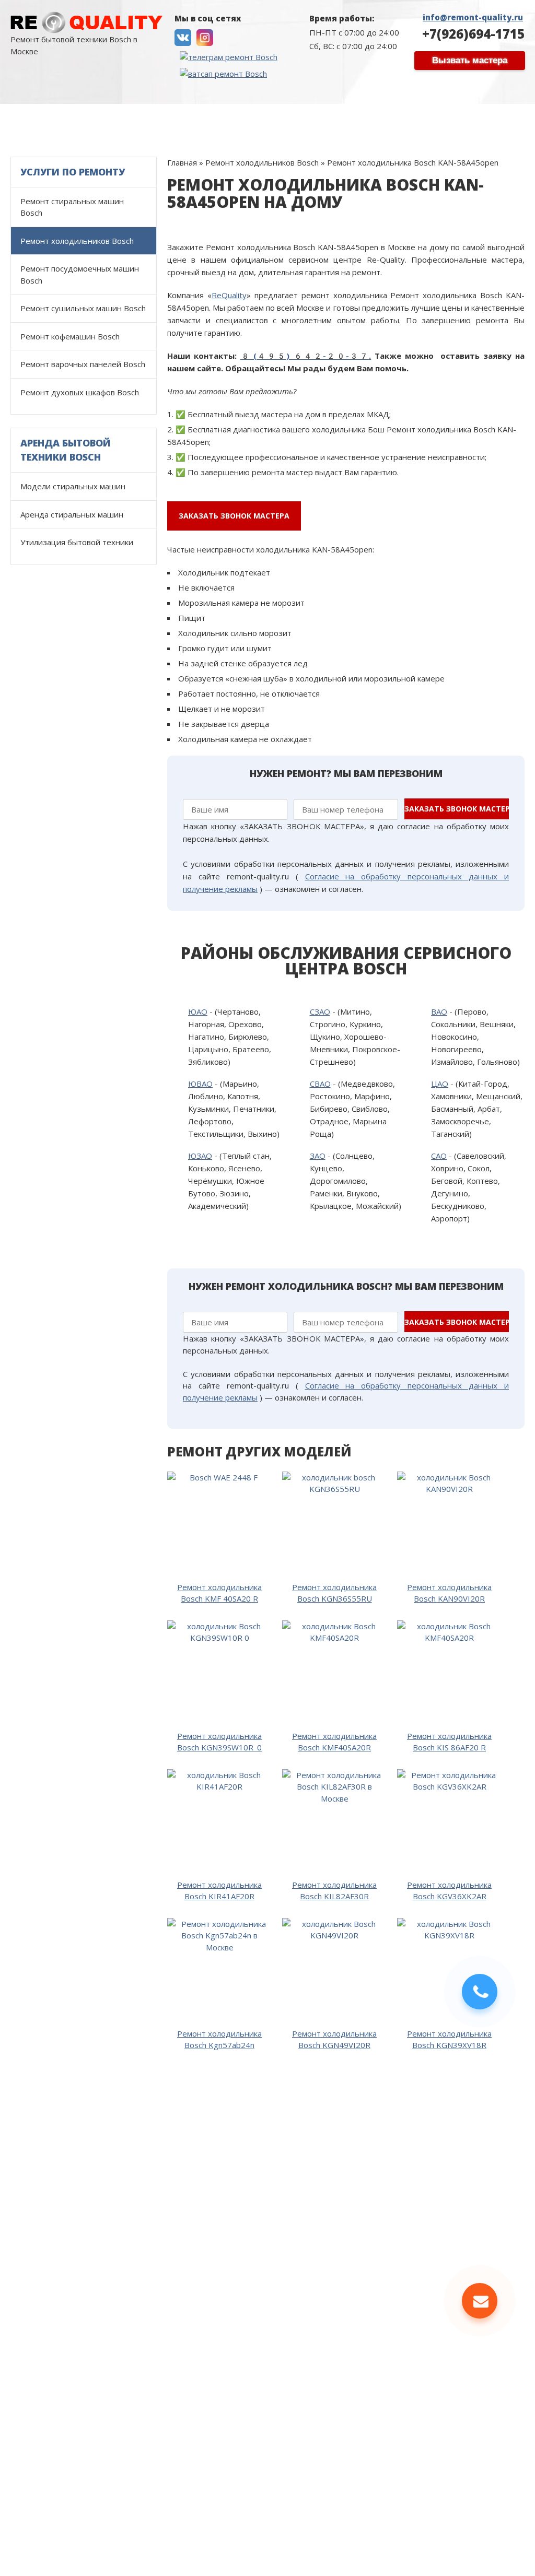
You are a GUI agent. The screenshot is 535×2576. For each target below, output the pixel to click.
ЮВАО (200, 1084)
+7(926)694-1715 (473, 34)
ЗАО (318, 1156)
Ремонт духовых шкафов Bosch (80, 392)
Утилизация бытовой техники (77, 542)
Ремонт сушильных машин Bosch (83, 308)
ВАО (439, 1011)
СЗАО (320, 1011)
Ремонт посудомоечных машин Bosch (80, 274)
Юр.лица (396, 119)
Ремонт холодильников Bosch (77, 241)
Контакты (452, 119)
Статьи (504, 119)
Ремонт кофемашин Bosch (70, 336)
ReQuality (229, 295)
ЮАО (198, 1011)
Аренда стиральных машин (72, 514)
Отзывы (289, 119)
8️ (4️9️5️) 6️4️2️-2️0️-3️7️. (306, 356)
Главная (33, 119)
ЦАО (440, 1084)
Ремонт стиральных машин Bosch (72, 207)
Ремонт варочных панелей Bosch (83, 364)
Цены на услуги (98, 119)
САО (439, 1156)
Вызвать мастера (470, 60)
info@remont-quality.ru (473, 17)
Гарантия (342, 119)
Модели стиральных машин (201, 119)
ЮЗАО (200, 1156)
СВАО (320, 1084)
